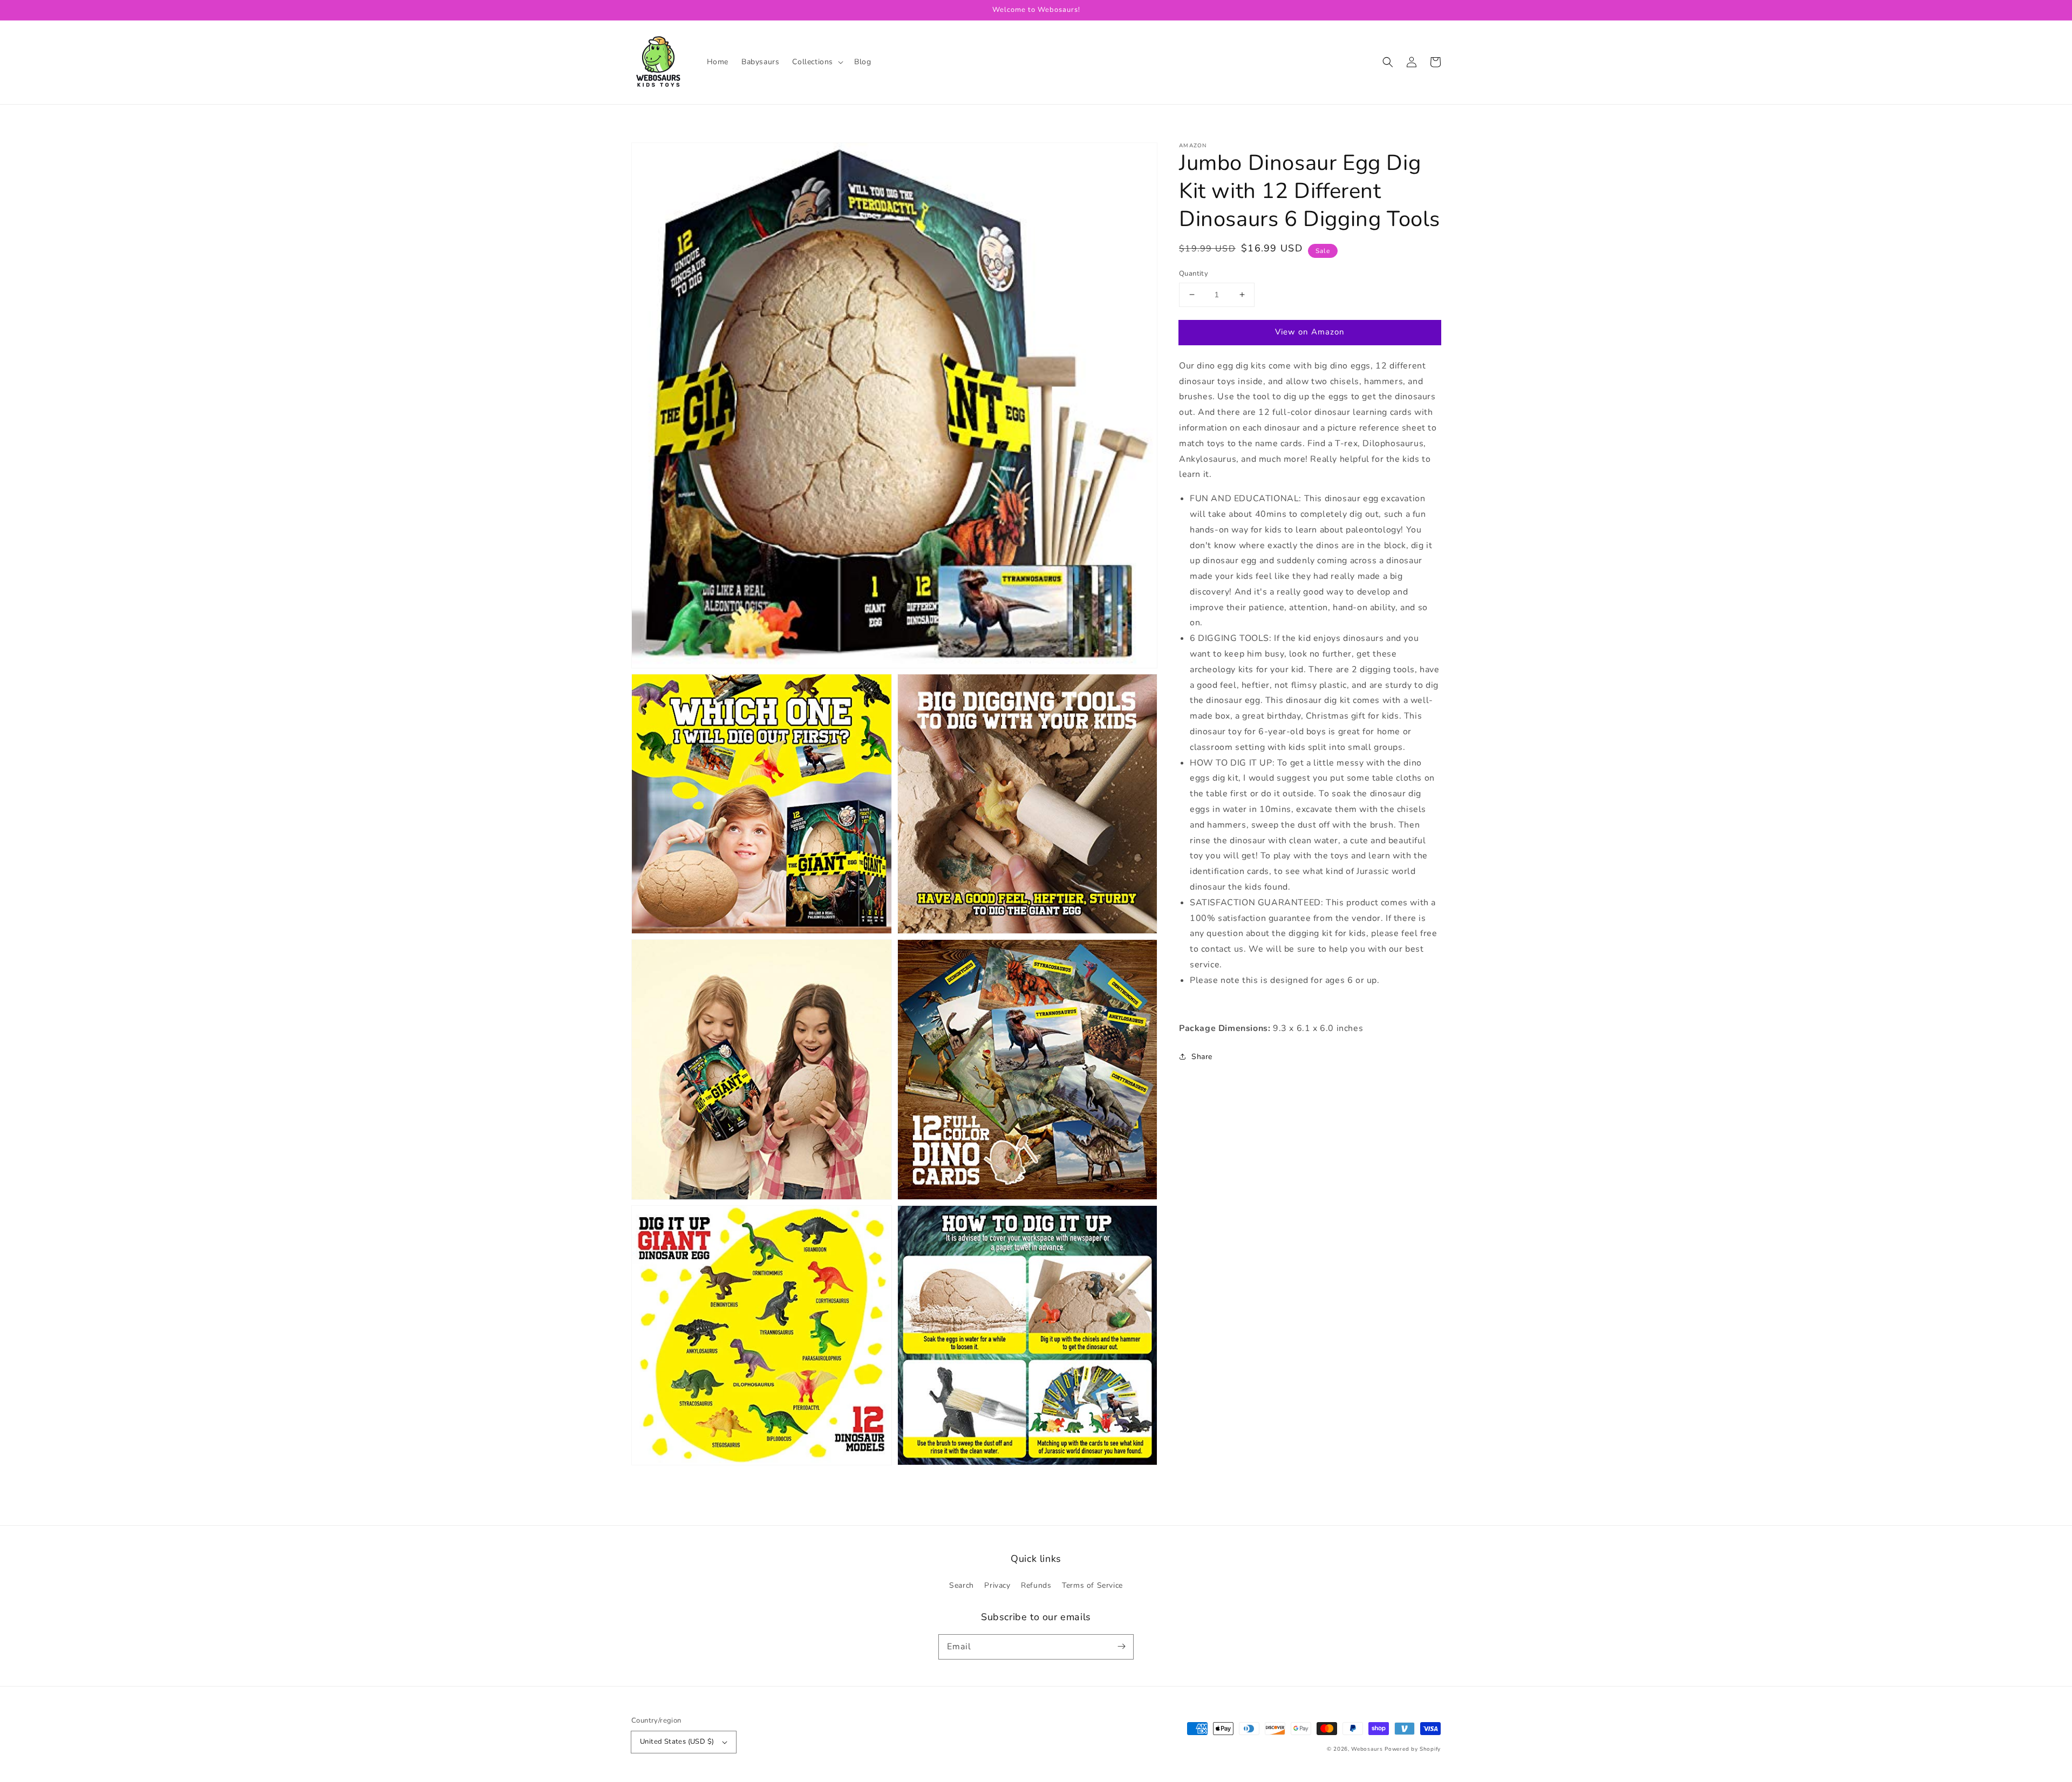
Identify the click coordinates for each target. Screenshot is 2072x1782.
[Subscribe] (1121, 1647)
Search (962, 1585)
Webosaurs (1367, 1749)
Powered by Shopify (1413, 1749)
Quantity (1194, 274)
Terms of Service (1092, 1585)
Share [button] (1202, 1057)
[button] (817, 62)
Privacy (997, 1585)
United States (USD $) (677, 1742)
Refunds (1036, 1585)
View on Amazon (1310, 332)
